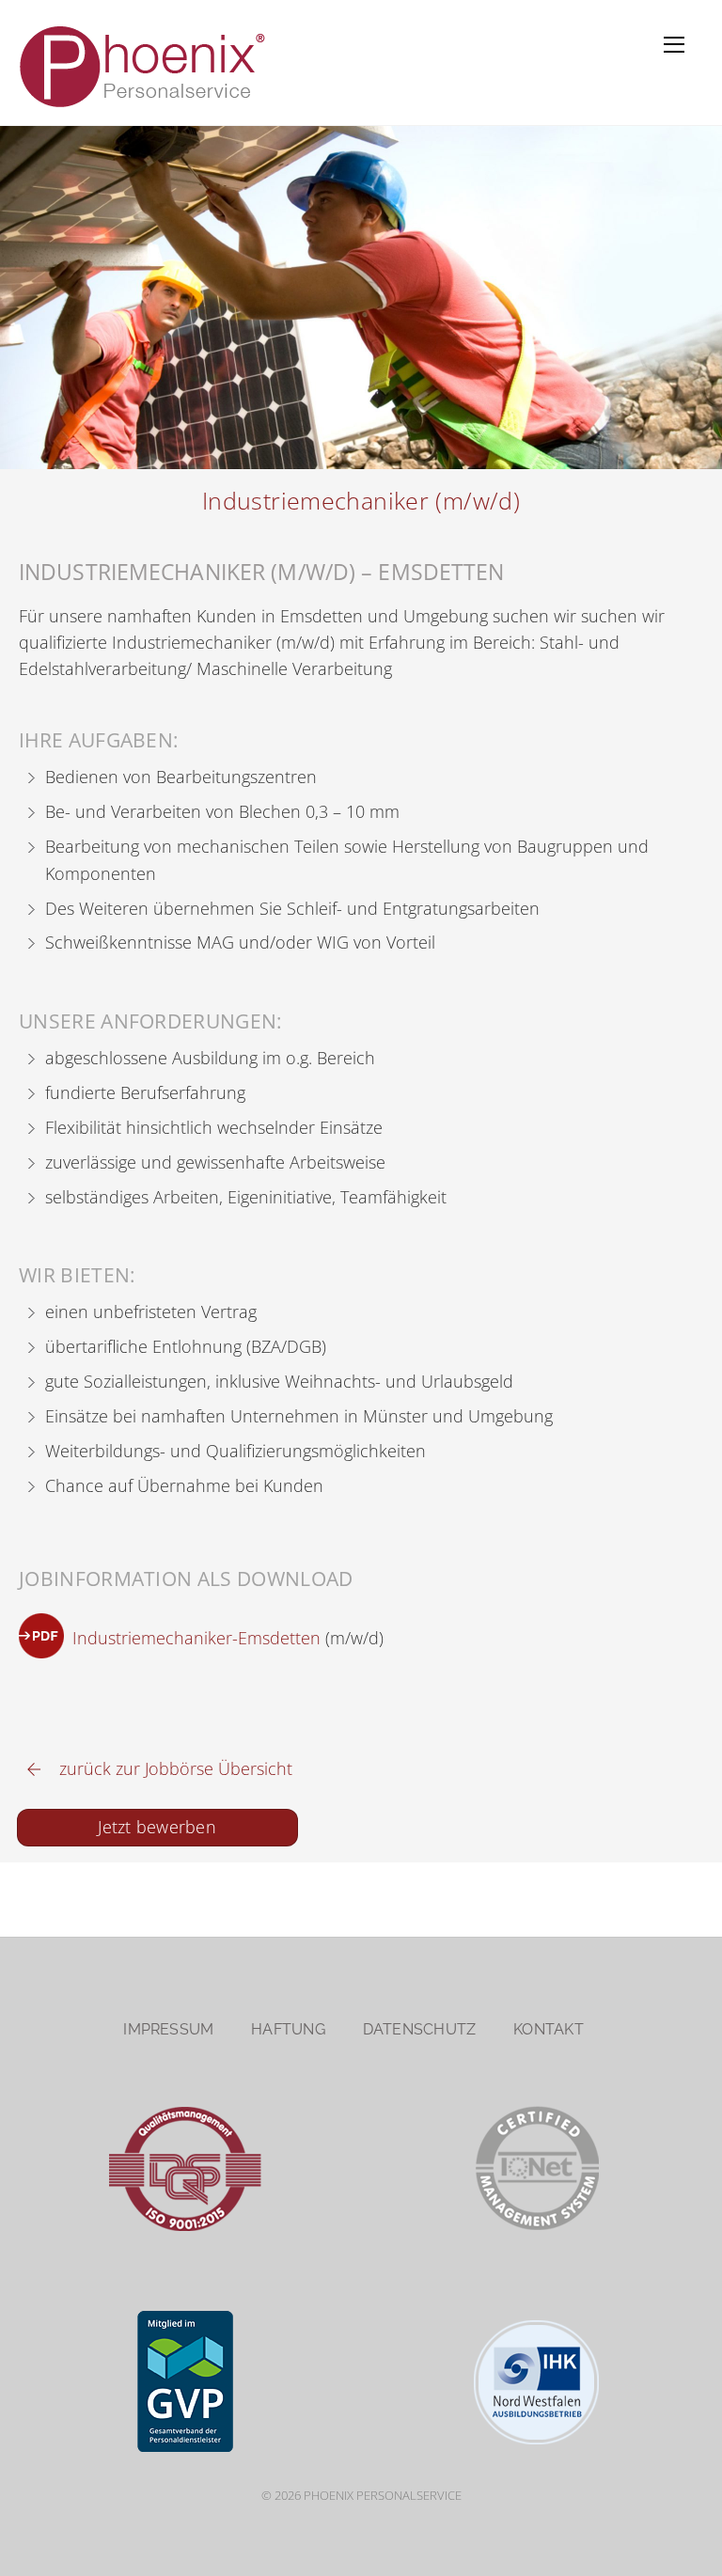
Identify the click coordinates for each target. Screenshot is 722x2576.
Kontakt (549, 2029)
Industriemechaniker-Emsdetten (196, 1637)
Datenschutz (420, 2029)
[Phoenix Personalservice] (146, 106)
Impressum (168, 2029)
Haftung (288, 2029)
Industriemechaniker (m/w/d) (361, 501)
